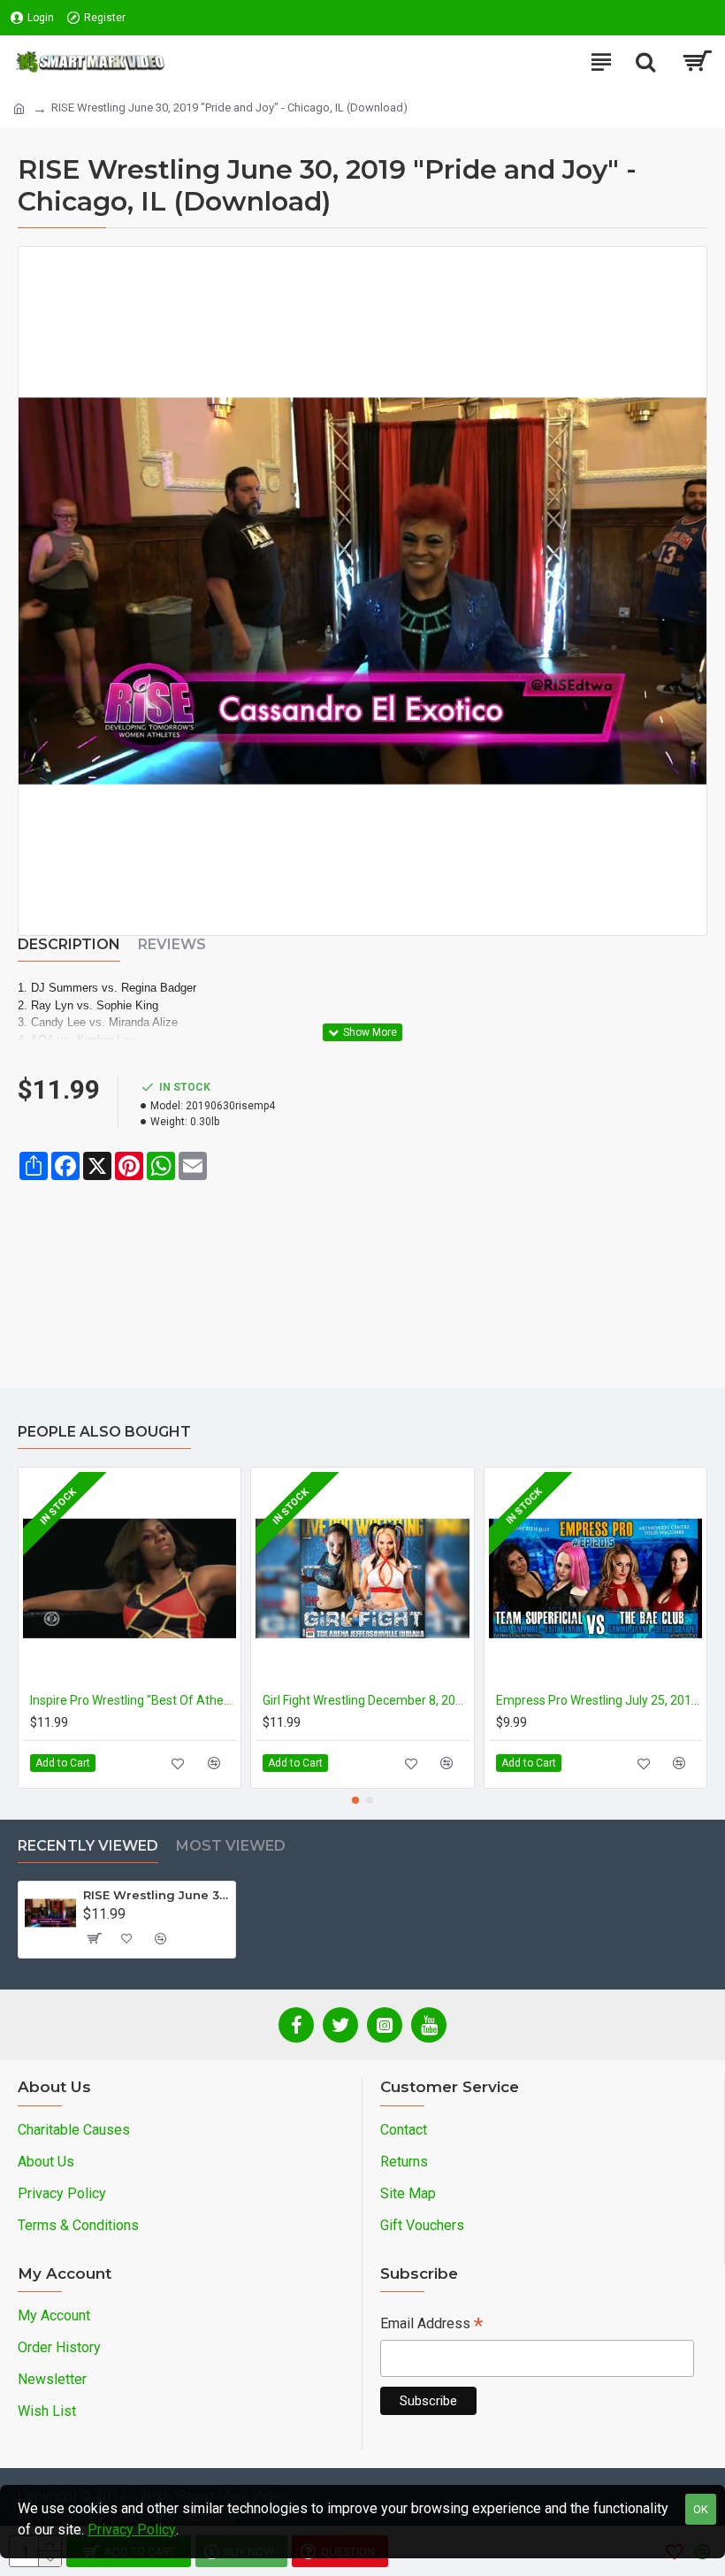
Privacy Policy (132, 2530)
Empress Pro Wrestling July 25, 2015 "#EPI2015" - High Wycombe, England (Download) (599, 1700)
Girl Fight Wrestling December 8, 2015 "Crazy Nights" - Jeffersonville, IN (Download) (366, 1700)
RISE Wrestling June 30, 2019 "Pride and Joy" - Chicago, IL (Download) (156, 1895)
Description (69, 944)
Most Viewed (231, 1846)
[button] (355, 1800)
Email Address (431, 2325)
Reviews (172, 944)
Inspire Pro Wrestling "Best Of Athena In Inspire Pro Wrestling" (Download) (133, 1700)
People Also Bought (104, 1432)
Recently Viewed (88, 1846)
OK (701, 2509)
